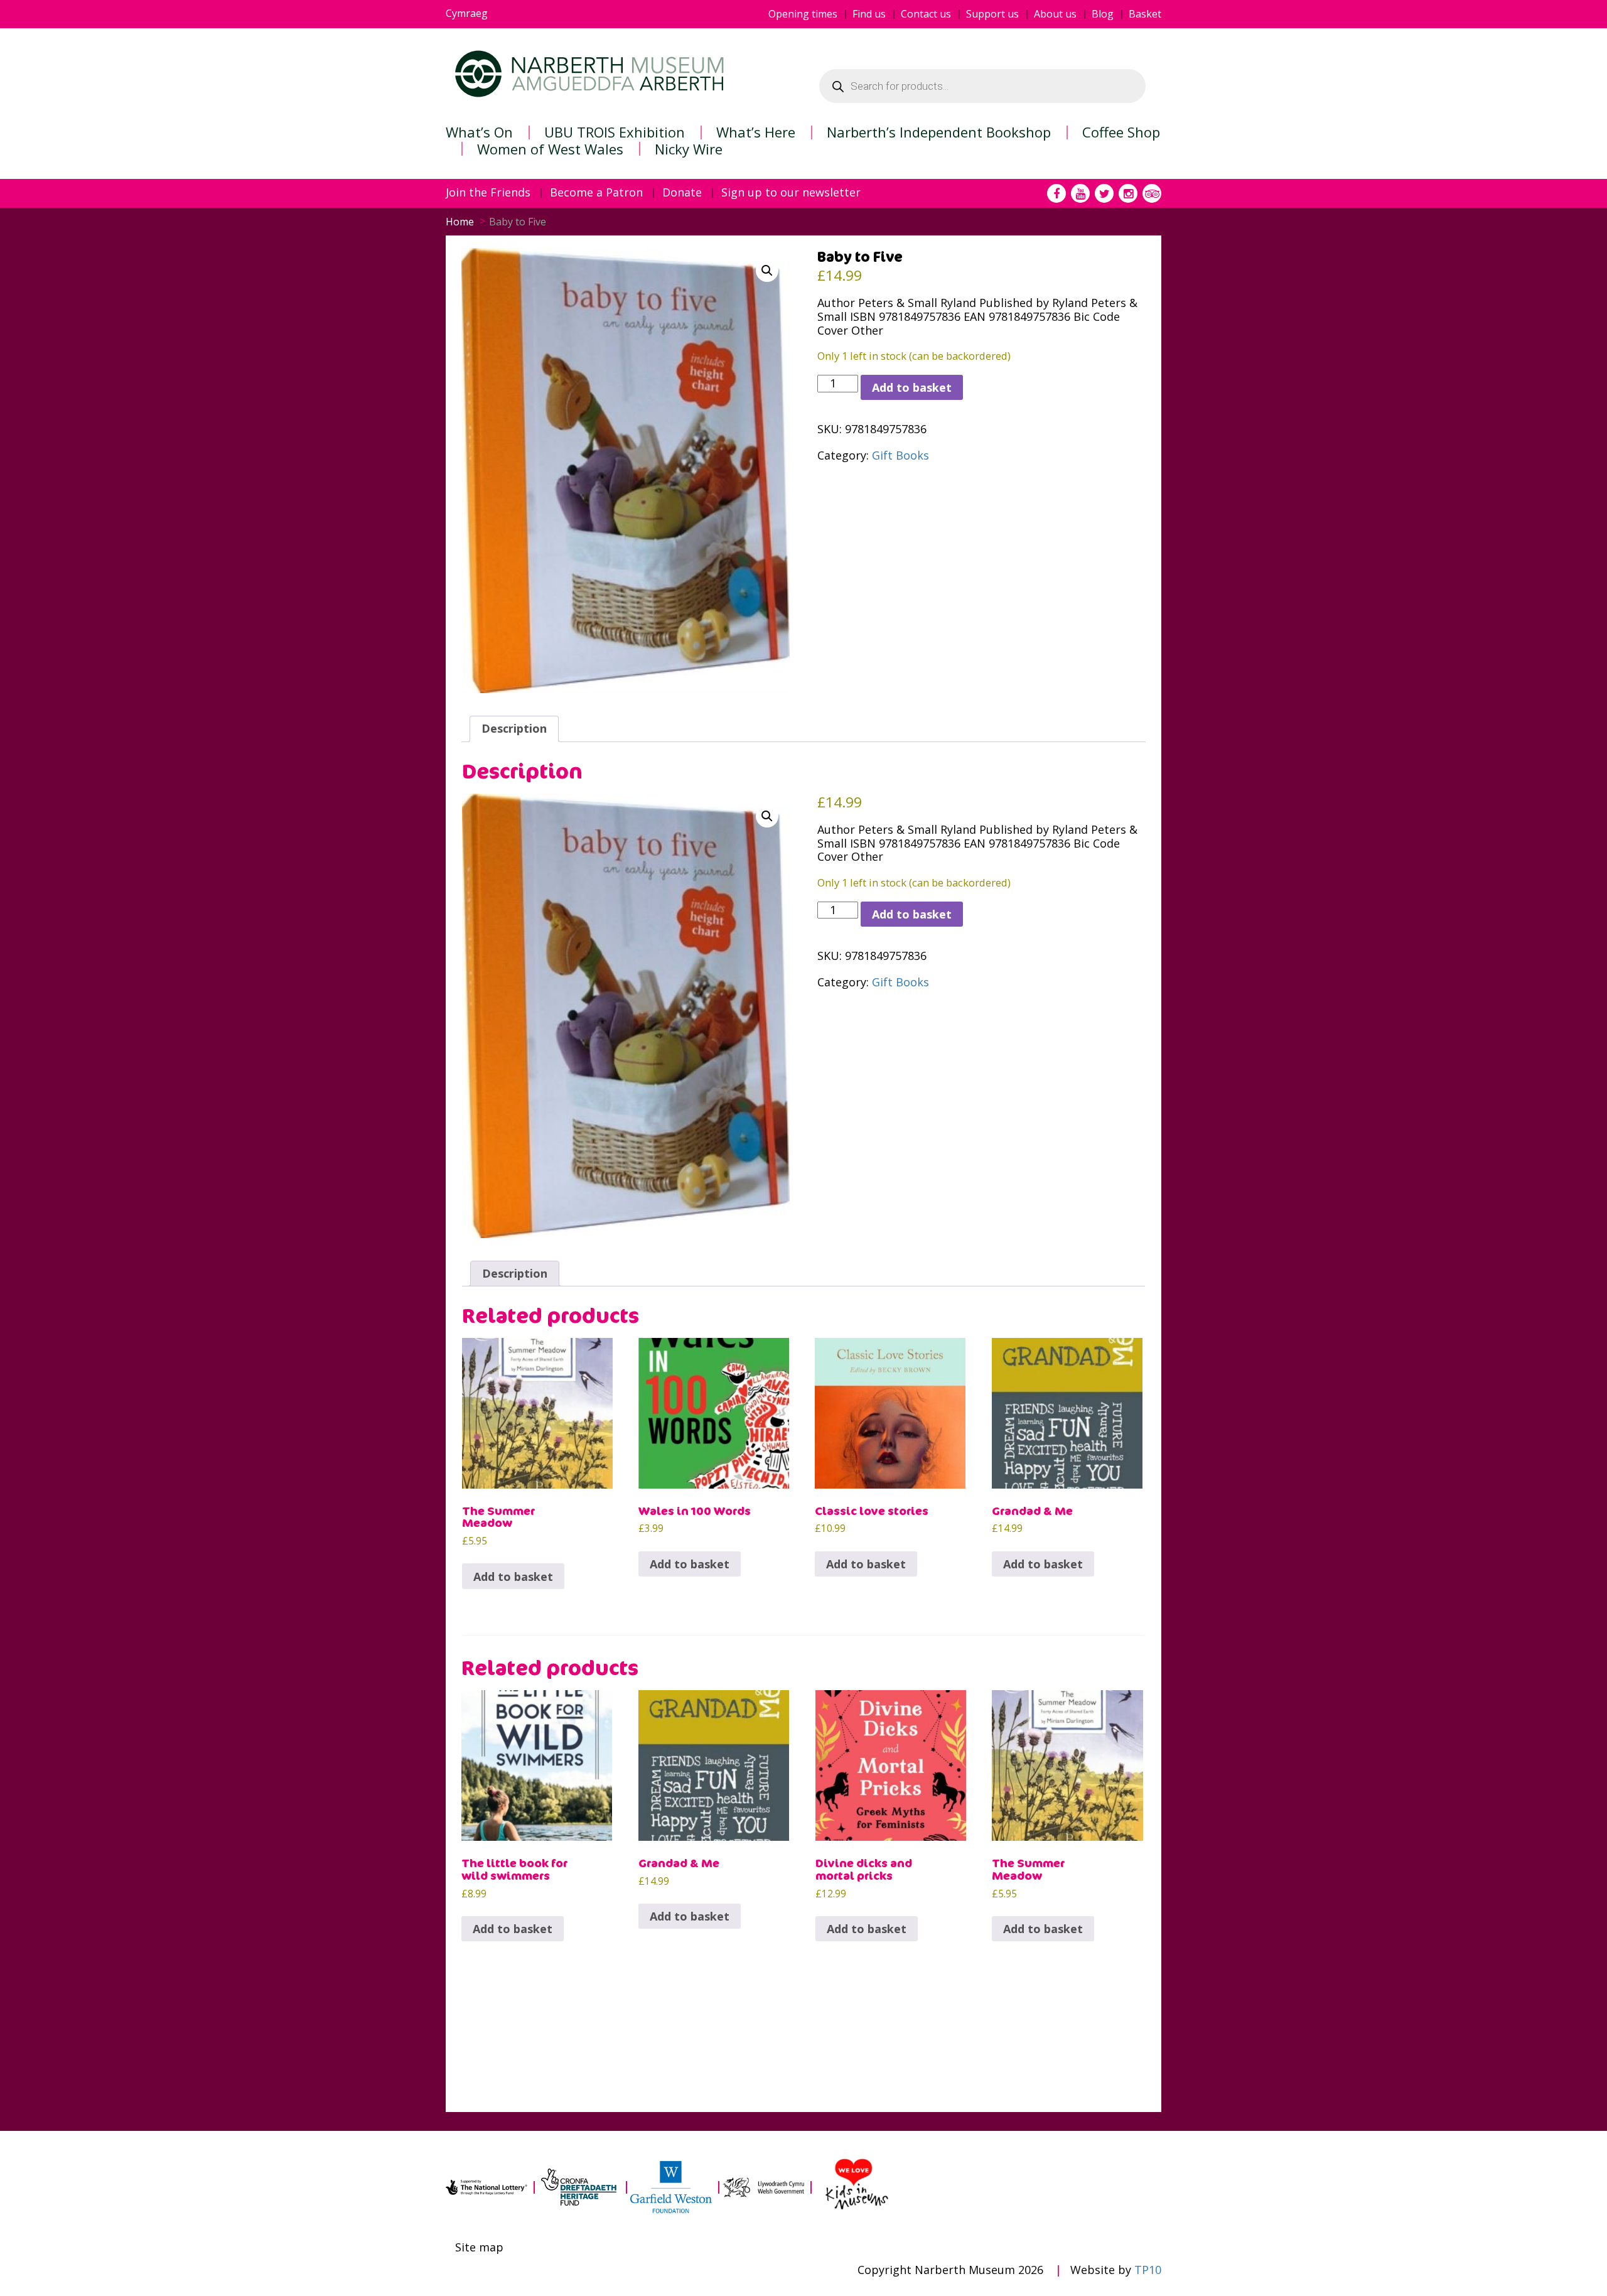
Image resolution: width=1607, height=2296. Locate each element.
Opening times (803, 14)
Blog (1103, 14)
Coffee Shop (1121, 132)
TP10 (1148, 2270)
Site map (479, 2248)
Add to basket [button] (513, 1576)
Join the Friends (488, 193)
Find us (869, 14)
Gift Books (900, 455)
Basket (1145, 14)
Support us (992, 14)
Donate (682, 193)
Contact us (926, 14)
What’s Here (756, 132)
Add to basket (912, 387)
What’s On (479, 132)
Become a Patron (596, 193)
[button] (767, 271)
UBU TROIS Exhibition (615, 132)
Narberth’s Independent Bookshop (939, 132)
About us (1055, 14)
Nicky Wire (689, 149)
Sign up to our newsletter (791, 193)
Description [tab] (514, 728)
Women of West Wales (550, 149)
